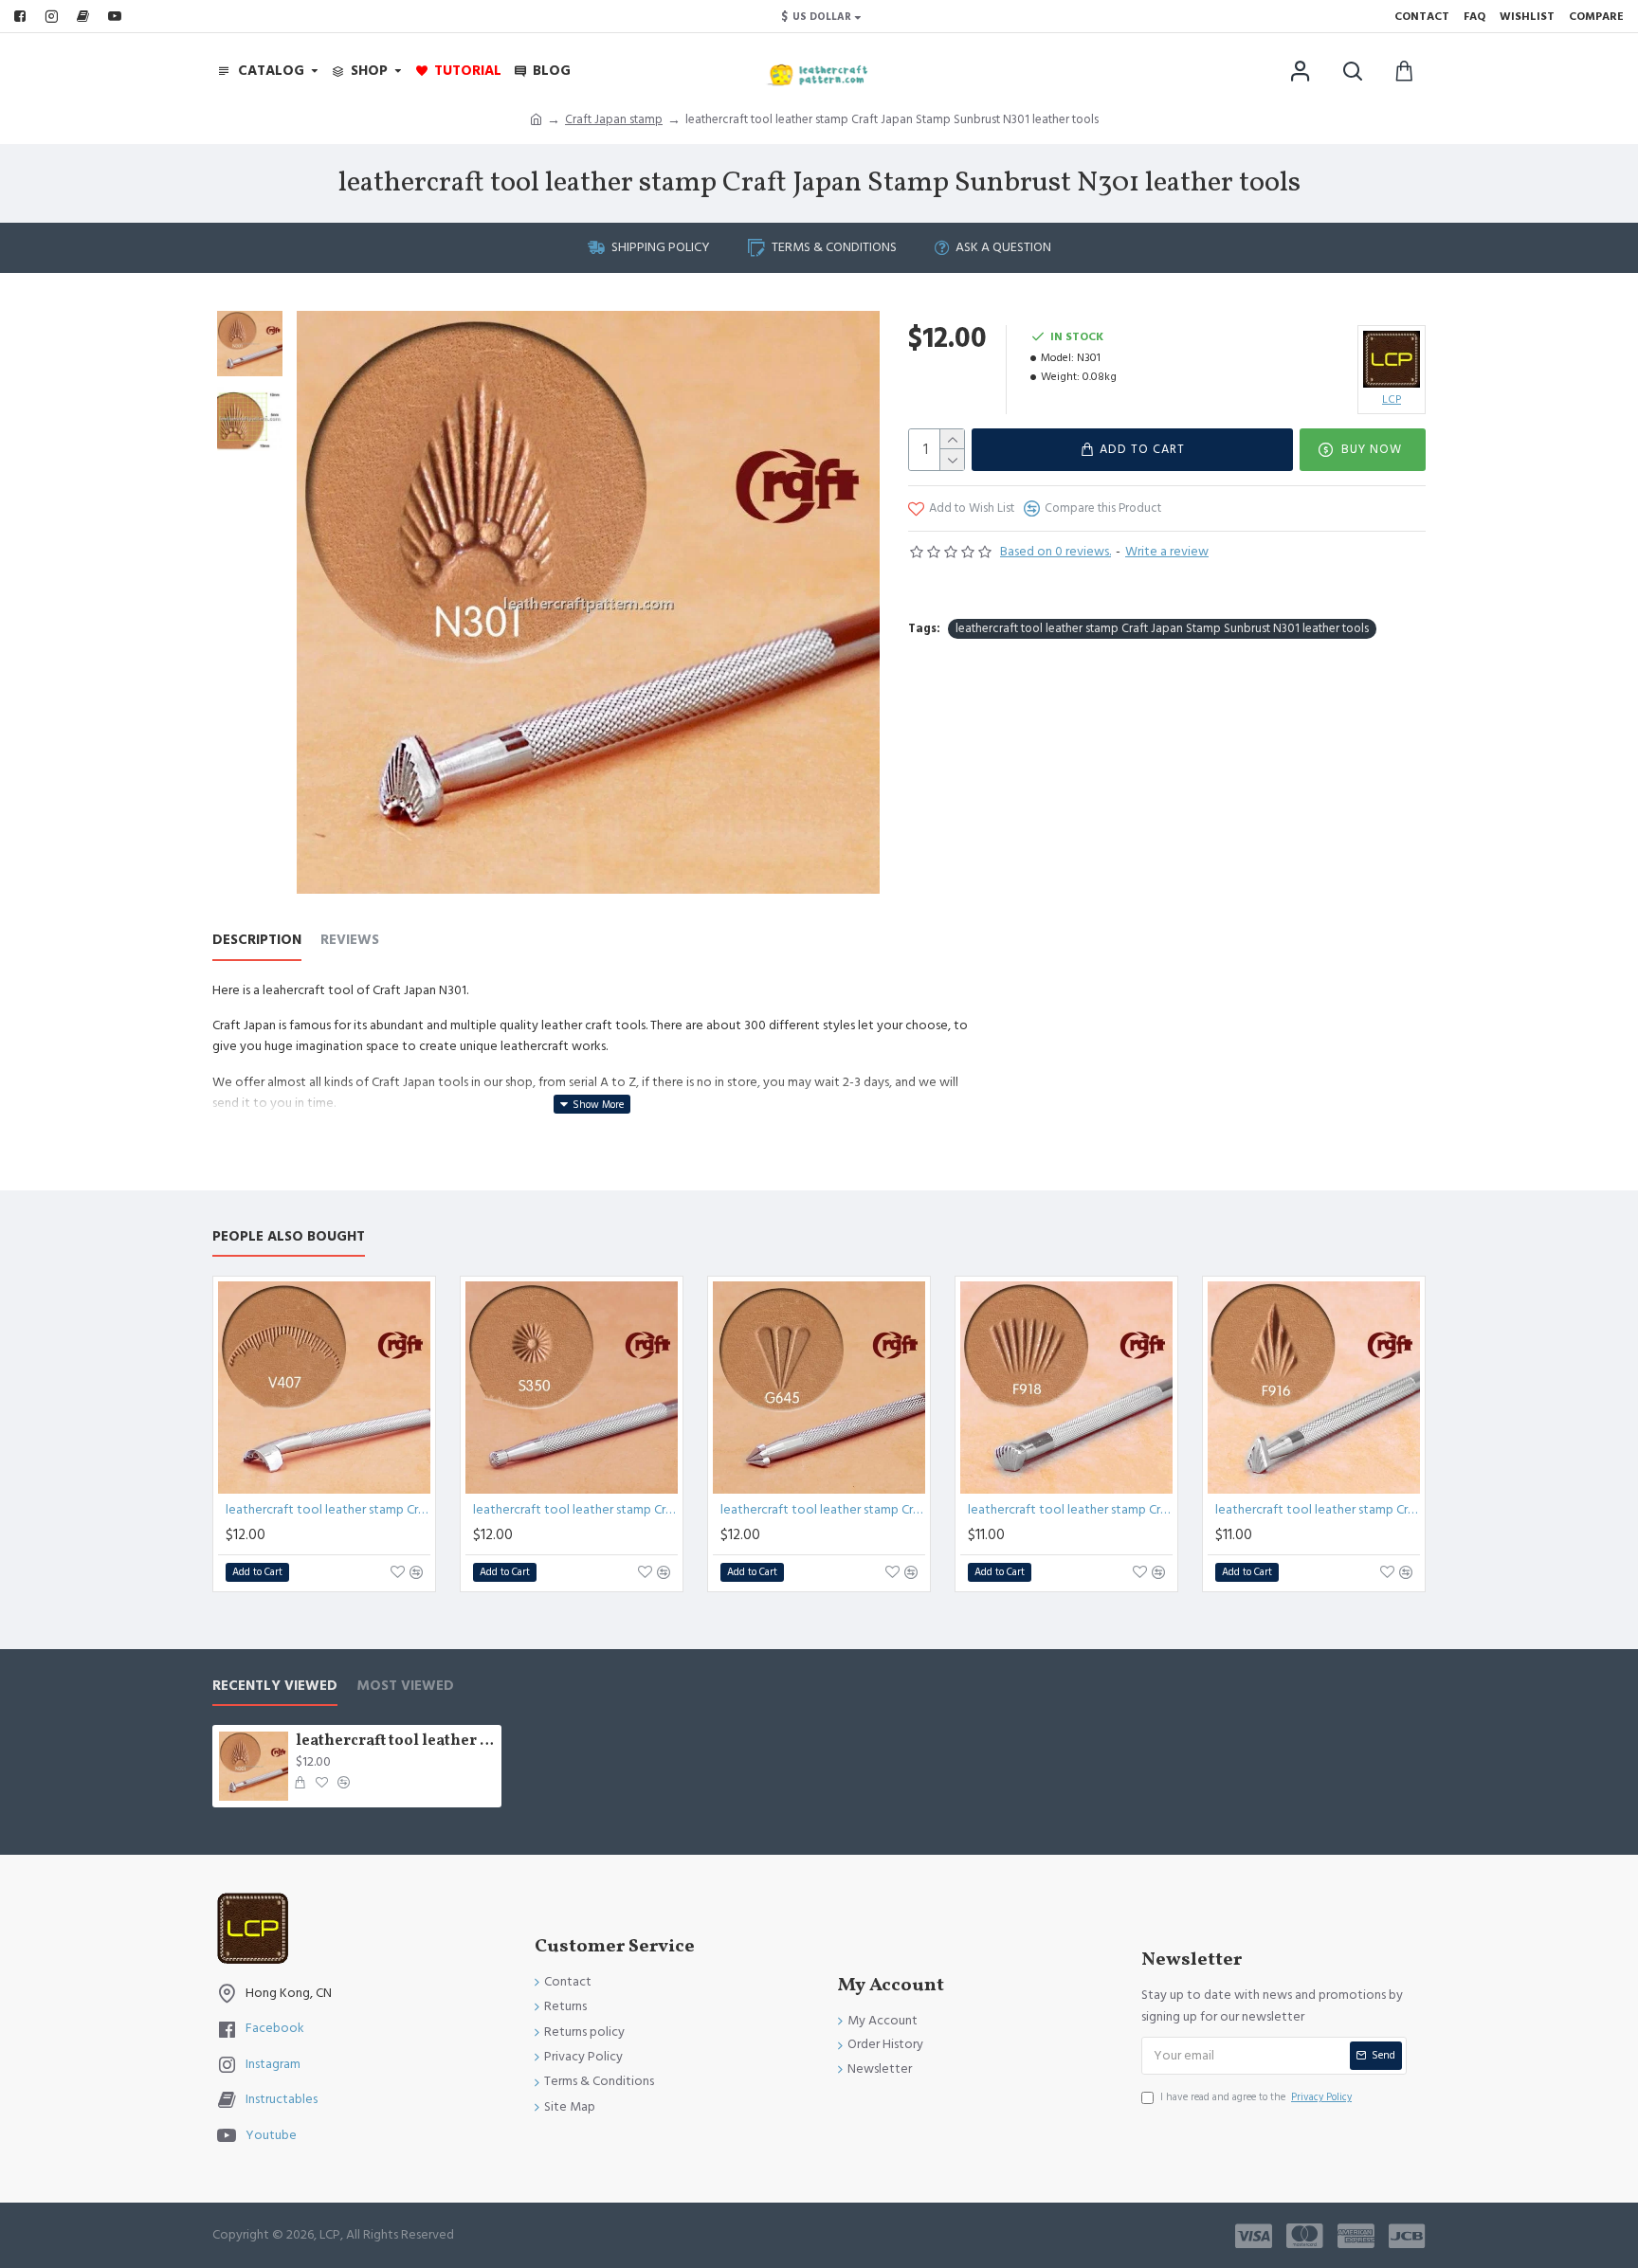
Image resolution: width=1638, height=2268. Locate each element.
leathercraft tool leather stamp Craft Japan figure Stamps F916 (1318, 1510)
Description (257, 941)
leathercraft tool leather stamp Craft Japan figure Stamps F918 (1070, 1510)
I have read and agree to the (1256, 2097)
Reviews (350, 941)
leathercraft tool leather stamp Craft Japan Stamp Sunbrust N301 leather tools (1162, 628)
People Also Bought (289, 1237)
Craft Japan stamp (614, 119)
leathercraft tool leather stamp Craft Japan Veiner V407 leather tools (328, 1510)
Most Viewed (405, 1687)
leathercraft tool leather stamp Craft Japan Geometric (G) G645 (823, 1510)
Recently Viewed (275, 1687)
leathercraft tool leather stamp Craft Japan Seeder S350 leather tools (575, 1510)
